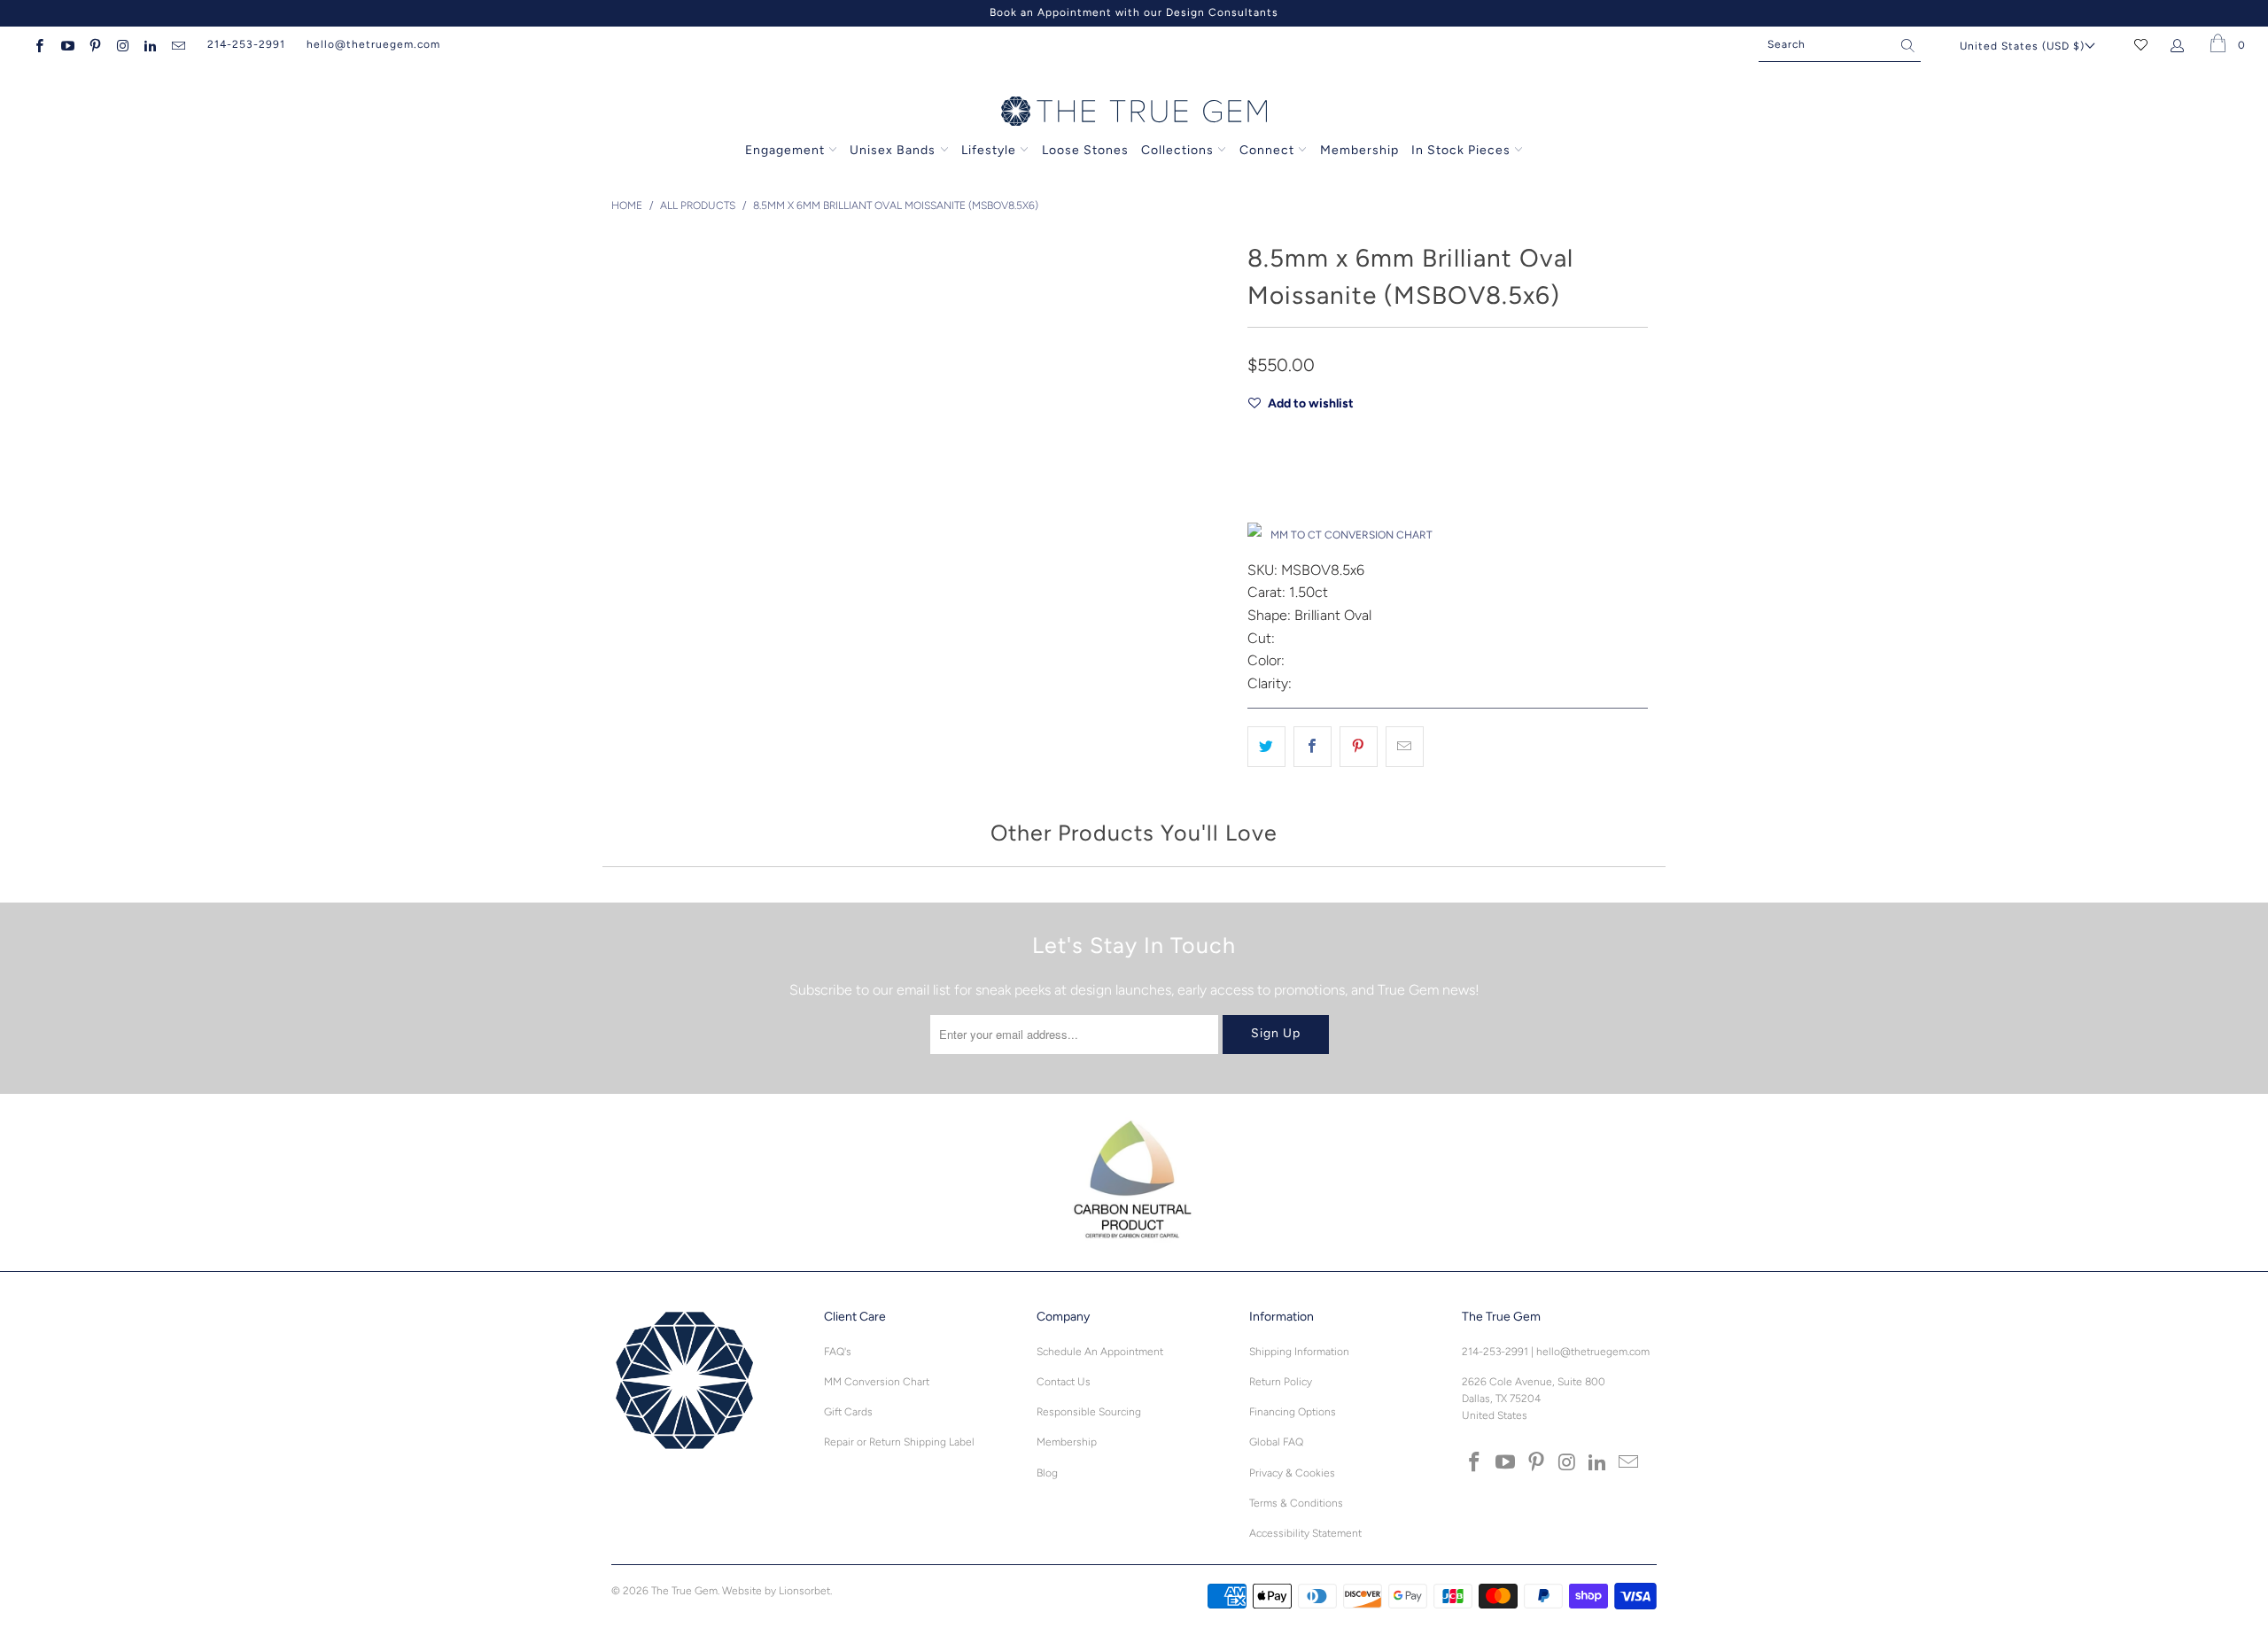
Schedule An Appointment (1100, 1352)
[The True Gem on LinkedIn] (149, 44)
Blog (1047, 1473)
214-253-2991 (246, 44)
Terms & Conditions (1296, 1503)
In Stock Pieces (1463, 150)
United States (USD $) (2022, 46)
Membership (1359, 150)
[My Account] (2181, 44)
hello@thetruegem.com (373, 44)
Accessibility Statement (1305, 1533)
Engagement (785, 150)
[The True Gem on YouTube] (66, 44)
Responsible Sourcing (1089, 1412)
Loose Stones (1085, 150)
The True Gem (684, 1591)
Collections (1179, 150)
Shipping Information (1299, 1352)
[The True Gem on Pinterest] (94, 44)
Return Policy (1281, 1382)
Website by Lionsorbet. (777, 1591)
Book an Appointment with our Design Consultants (1134, 12)
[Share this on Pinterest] (1359, 747)
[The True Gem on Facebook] (39, 44)
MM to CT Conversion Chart (1351, 535)
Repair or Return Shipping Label (899, 1442)
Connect (1267, 150)
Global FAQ (1276, 1442)
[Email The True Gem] (177, 44)
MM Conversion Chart (877, 1382)
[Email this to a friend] (1405, 747)
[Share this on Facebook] (1313, 747)
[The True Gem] (1134, 112)
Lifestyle (989, 150)
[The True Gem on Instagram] (122, 44)
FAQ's (838, 1352)
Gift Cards (848, 1412)
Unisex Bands (893, 150)
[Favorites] (2141, 44)
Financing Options (1293, 1412)
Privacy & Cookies (1292, 1473)
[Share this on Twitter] (1266, 747)
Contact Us (1064, 1382)
